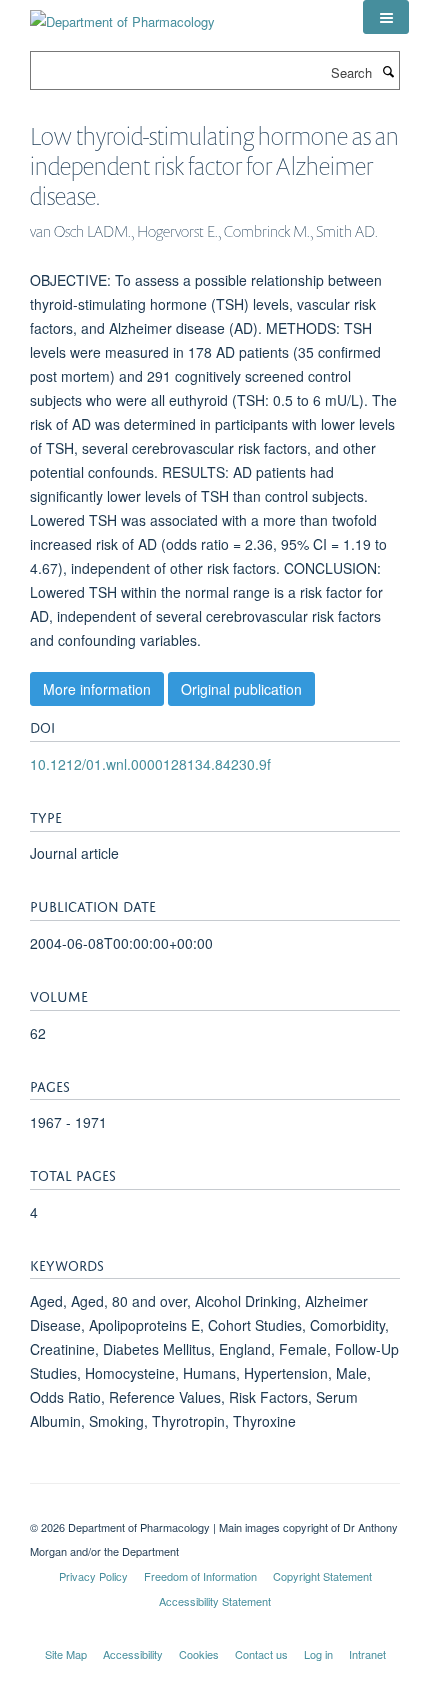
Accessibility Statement (215, 1601)
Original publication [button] (241, 689)
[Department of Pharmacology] (122, 14)
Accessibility (133, 1654)
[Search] (388, 71)
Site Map (66, 1654)
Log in (318, 1654)
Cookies (199, 1654)
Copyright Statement (322, 1576)
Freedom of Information (200, 1576)
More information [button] (97, 689)
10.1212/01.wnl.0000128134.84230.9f (150, 764)
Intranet (367, 1654)
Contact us (261, 1654)
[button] (386, 17)
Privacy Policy (93, 1576)
